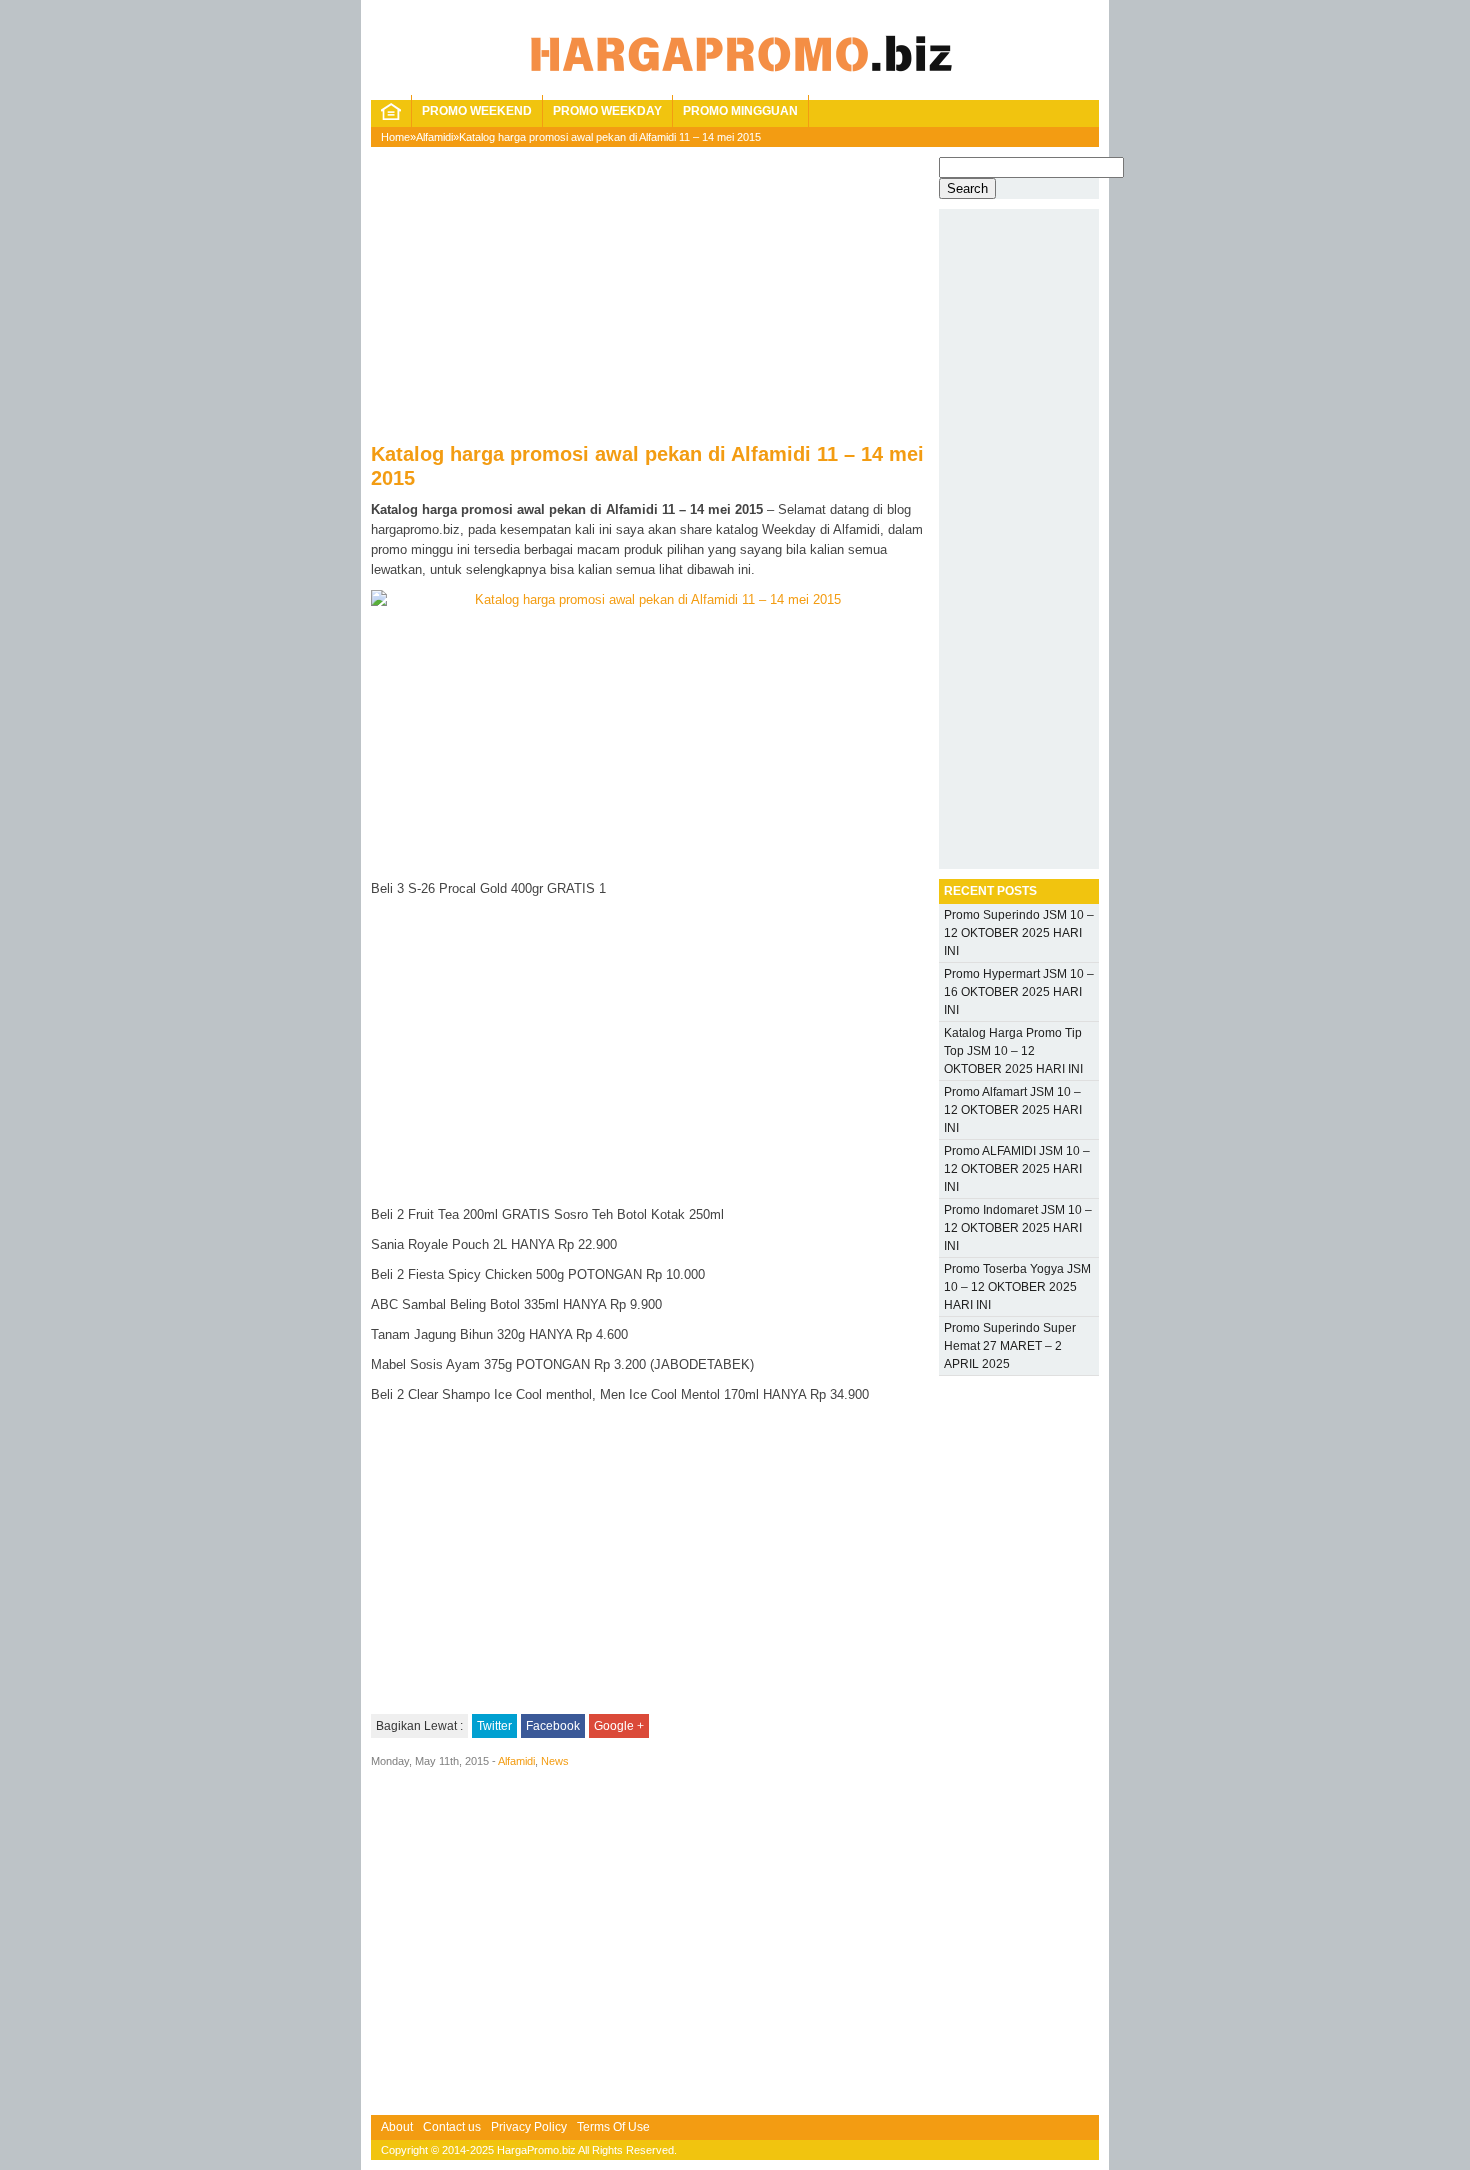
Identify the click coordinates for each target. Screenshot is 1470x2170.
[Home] (391, 116)
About (397, 2127)
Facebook (553, 1726)
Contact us (452, 2127)
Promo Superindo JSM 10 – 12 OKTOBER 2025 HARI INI (1019, 933)
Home (395, 137)
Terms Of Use (613, 2127)
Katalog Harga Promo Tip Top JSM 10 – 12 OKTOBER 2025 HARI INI (1013, 1051)
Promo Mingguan (740, 111)
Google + (619, 1726)
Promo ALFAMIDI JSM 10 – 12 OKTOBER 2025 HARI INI (1017, 1169)
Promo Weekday (607, 111)
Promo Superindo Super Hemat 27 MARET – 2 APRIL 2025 (1010, 1346)
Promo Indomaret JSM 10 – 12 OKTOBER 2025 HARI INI (1018, 1228)
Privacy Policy (529, 2127)
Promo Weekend (477, 111)
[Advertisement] (650, 302)
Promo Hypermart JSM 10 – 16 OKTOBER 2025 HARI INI (1019, 992)
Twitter (494, 1726)
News (555, 1761)
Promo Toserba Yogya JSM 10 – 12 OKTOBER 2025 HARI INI (1017, 1287)
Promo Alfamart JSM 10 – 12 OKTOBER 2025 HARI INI (1013, 1110)
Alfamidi (434, 137)
